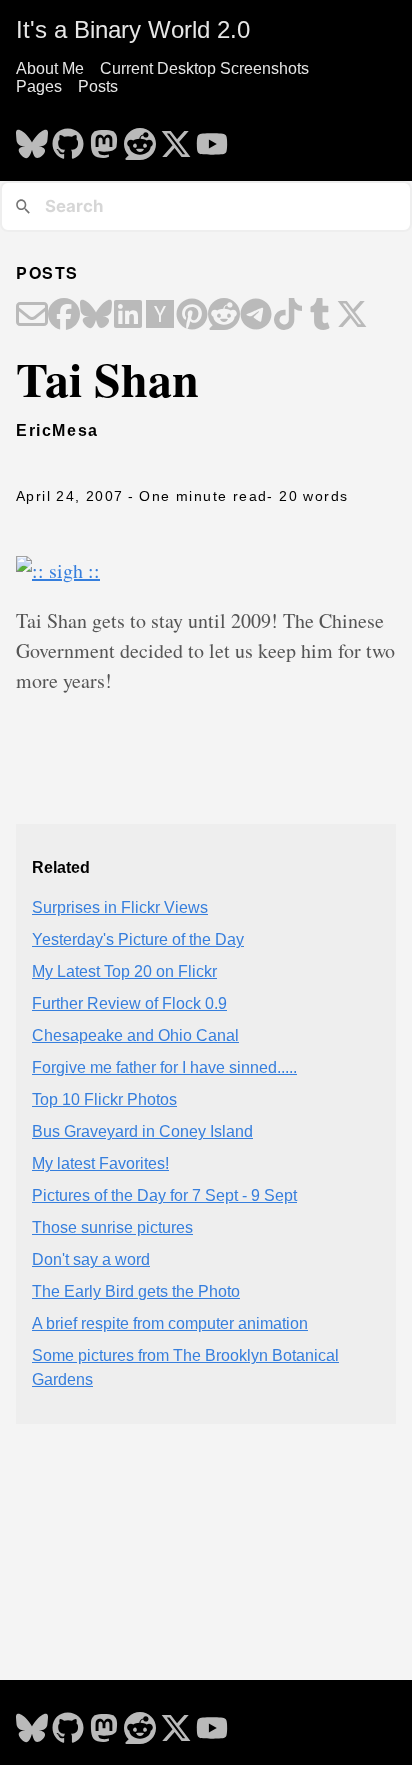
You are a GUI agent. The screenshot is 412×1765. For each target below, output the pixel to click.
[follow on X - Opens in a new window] (176, 138)
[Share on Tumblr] (320, 316)
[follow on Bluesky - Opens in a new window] (32, 138)
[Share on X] (352, 316)
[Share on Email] (32, 316)
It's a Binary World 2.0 (133, 29)
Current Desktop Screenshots (204, 68)
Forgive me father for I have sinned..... (164, 1067)
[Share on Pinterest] (192, 316)
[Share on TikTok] (288, 316)
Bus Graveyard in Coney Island (142, 1131)
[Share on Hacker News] (160, 316)
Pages (39, 86)
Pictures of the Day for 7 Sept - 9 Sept (164, 1195)
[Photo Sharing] (58, 570)
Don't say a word (91, 1259)
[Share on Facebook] (64, 316)
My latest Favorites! (100, 1163)
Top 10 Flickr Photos (104, 1099)
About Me (50, 68)
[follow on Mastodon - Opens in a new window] (104, 138)
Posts (98, 86)
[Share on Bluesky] (96, 316)
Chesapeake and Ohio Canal (135, 1035)
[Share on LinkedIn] (128, 316)
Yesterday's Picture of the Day (138, 939)
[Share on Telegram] (256, 316)
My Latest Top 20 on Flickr (124, 971)
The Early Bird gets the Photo (136, 1291)
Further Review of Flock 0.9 (129, 1003)
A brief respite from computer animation (170, 1323)
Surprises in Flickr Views (120, 907)
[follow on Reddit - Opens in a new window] (140, 138)
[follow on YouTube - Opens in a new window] (212, 138)
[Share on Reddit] (224, 316)
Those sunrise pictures (112, 1227)
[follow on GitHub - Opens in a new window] (68, 138)
